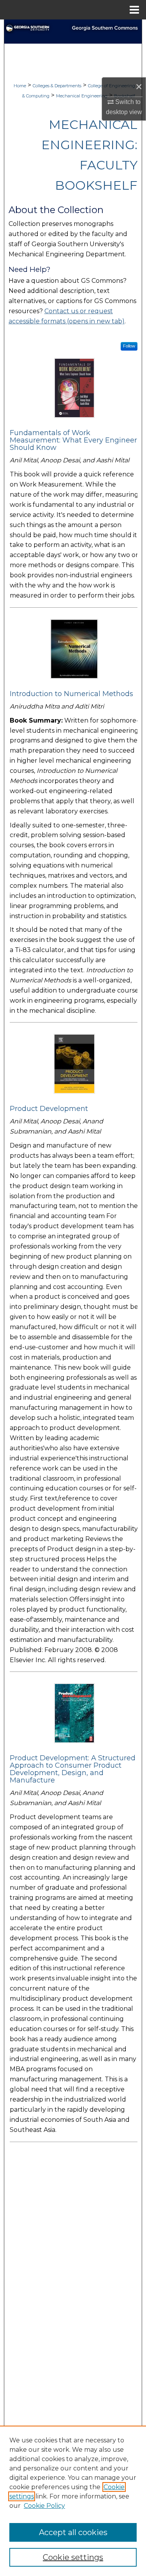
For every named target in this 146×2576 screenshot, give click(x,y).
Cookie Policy (44, 2506)
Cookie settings (73, 2557)
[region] (73, 2501)
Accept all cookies (73, 2532)
